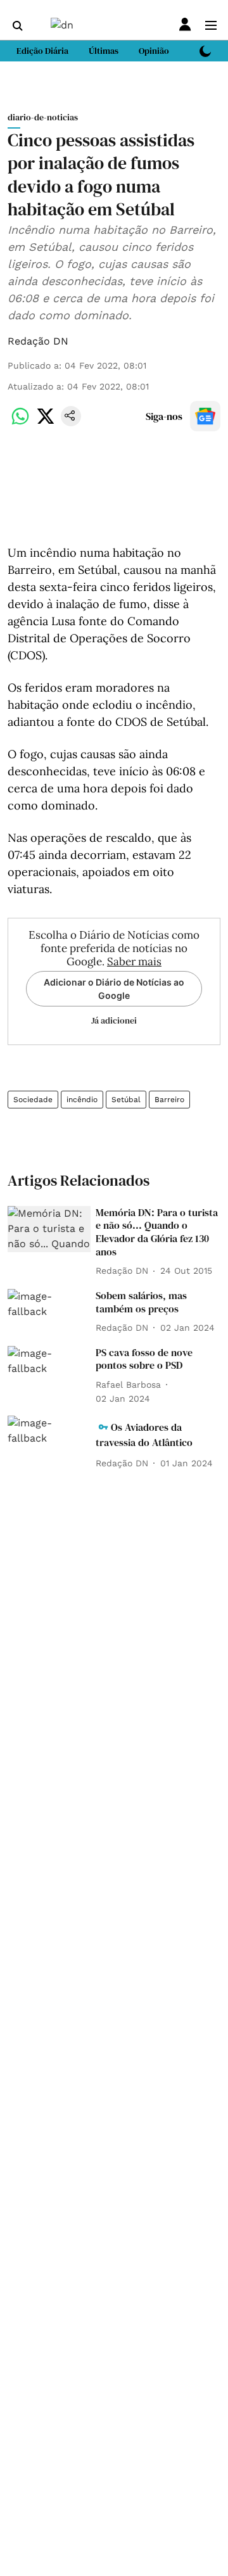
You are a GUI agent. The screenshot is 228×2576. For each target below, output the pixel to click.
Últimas (104, 51)
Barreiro (169, 1100)
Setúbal (126, 1100)
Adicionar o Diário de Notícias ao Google (114, 989)
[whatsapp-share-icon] (20, 423)
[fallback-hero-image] (49, 1229)
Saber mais (134, 961)
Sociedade (33, 1100)
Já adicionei (114, 1020)
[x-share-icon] (46, 423)
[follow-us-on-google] (205, 416)
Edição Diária (42, 51)
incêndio (82, 1100)
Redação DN (38, 341)
